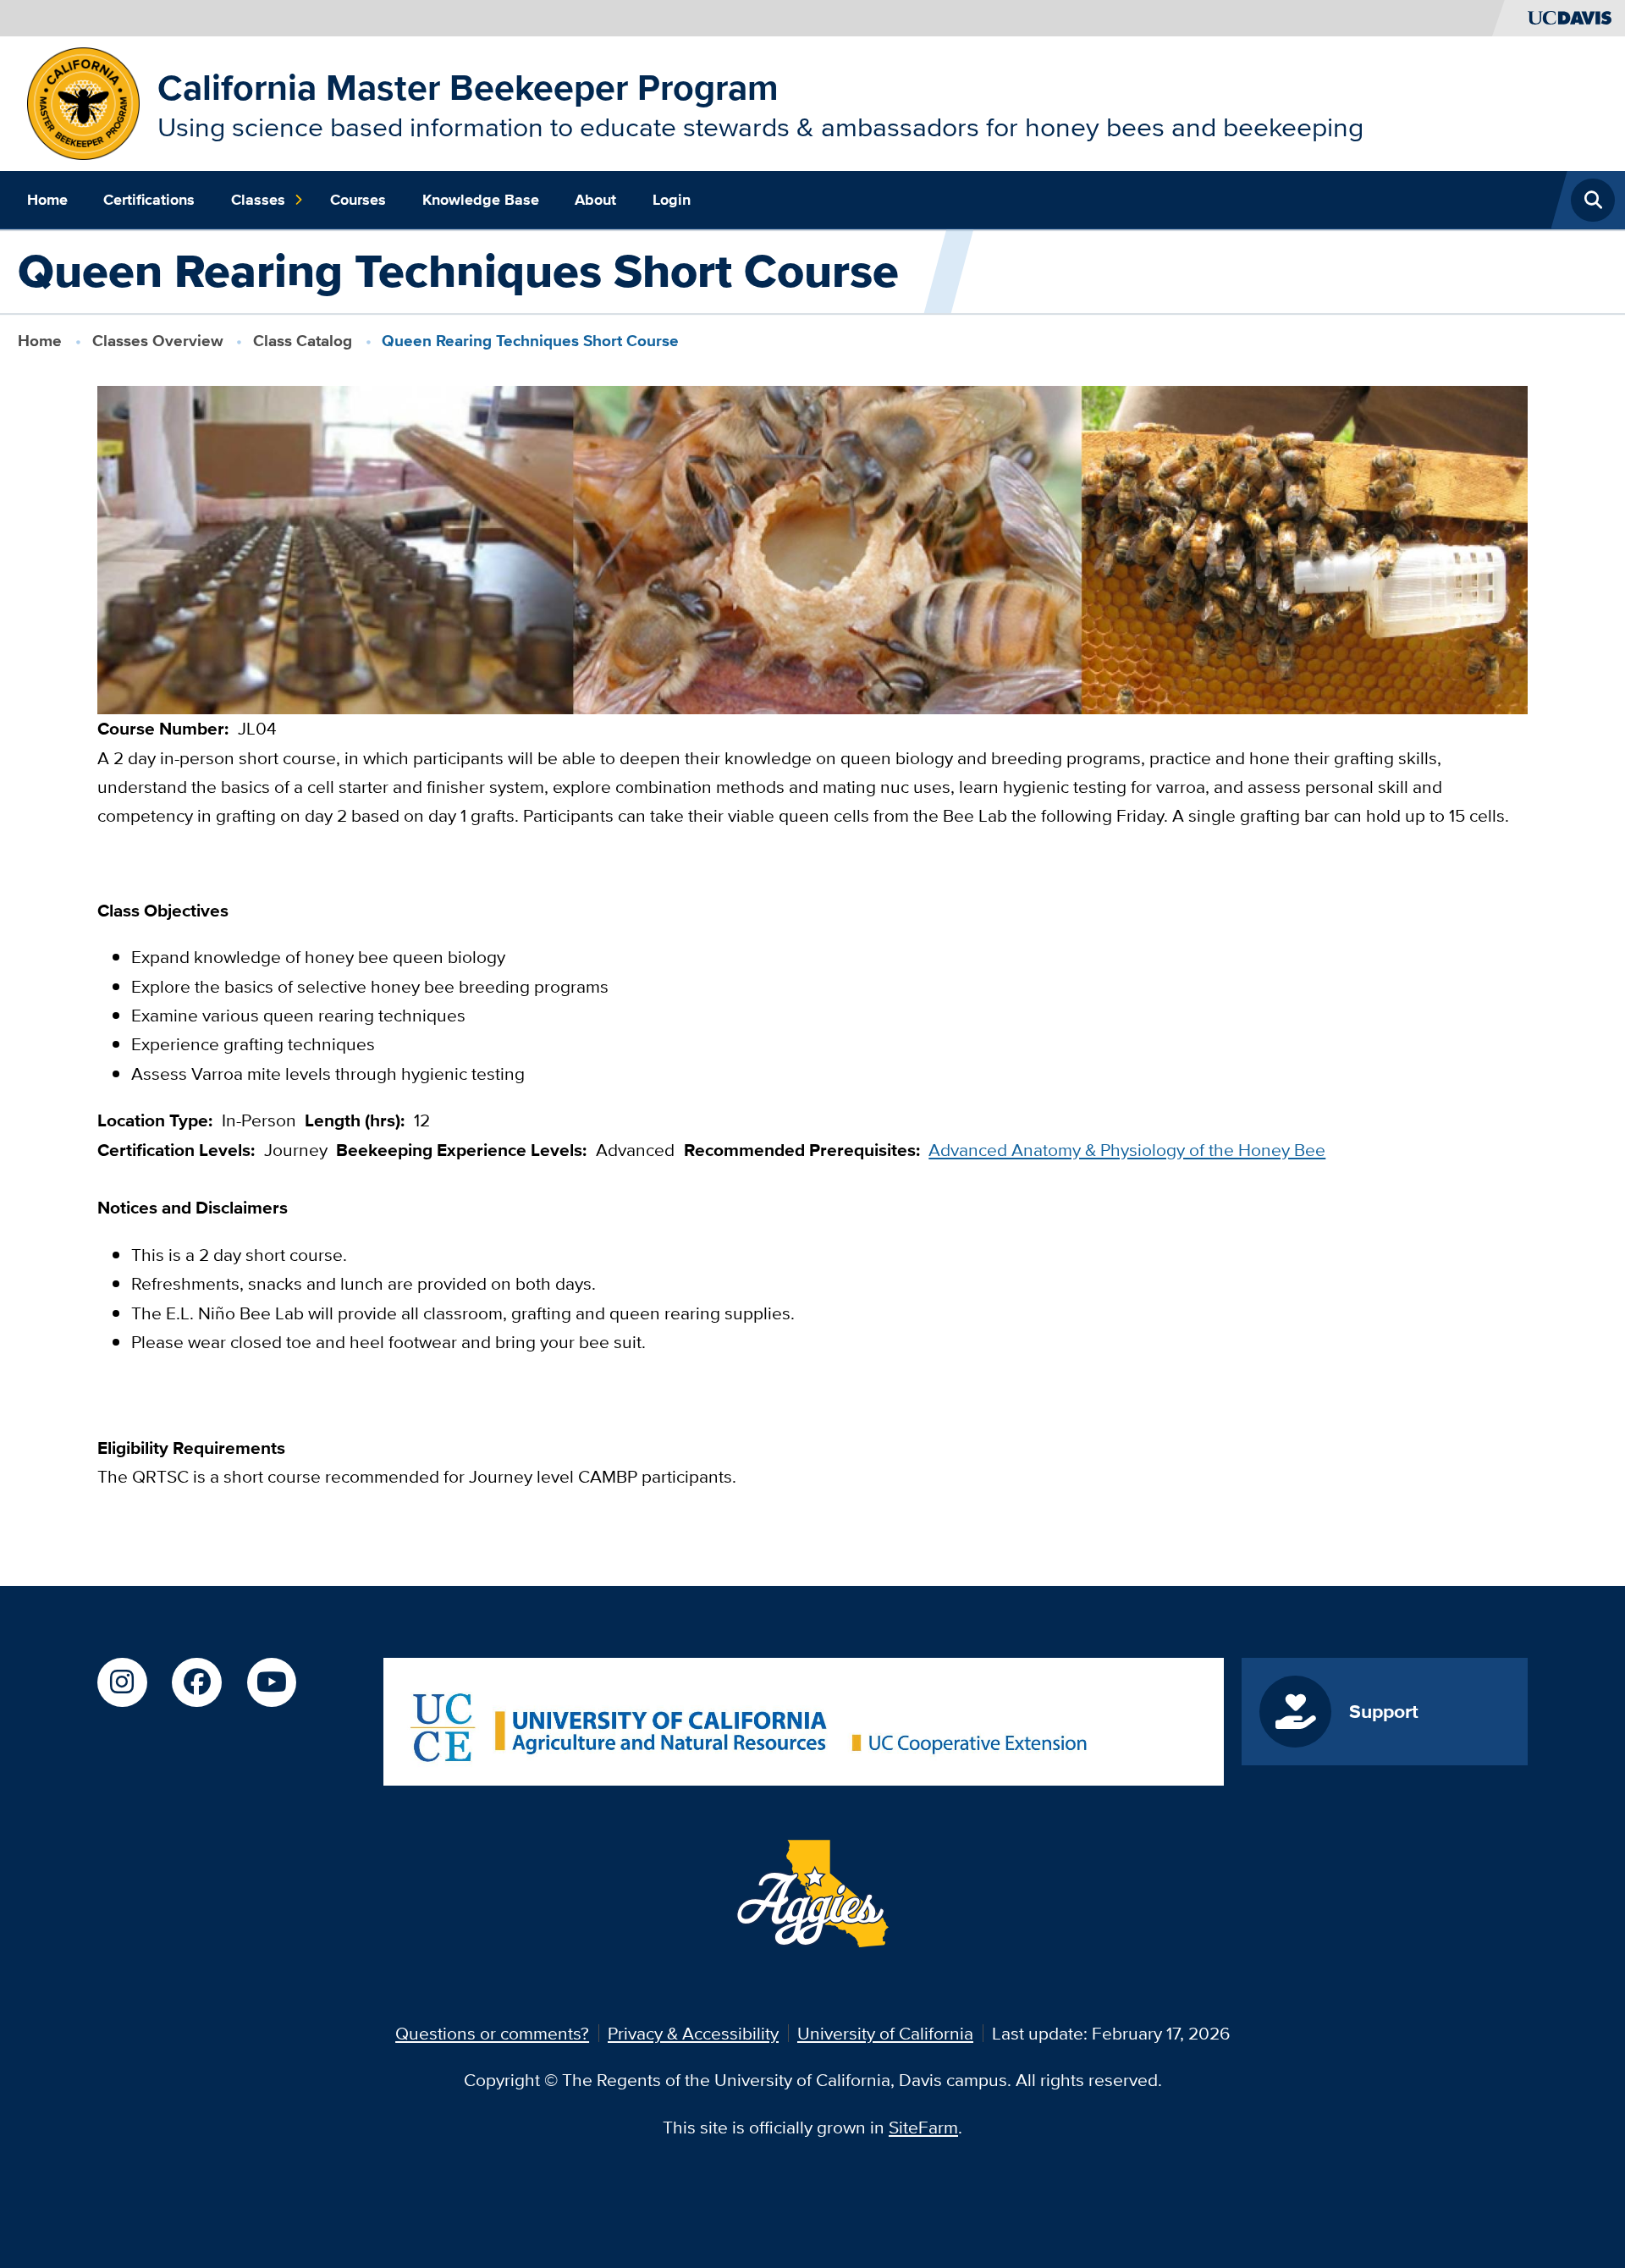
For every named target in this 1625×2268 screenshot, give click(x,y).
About (595, 200)
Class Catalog (303, 341)
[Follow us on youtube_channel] (272, 1682)
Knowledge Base (481, 200)
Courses (358, 200)
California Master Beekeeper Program (468, 87)
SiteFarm (923, 2127)
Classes (258, 200)
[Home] (83, 101)
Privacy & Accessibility (693, 2033)
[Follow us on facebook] (196, 1682)
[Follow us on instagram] (122, 1682)
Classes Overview (158, 341)
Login (672, 200)
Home (47, 200)
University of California (885, 2033)
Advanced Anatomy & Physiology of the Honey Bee (1127, 1150)
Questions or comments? (492, 2033)
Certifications (149, 200)
